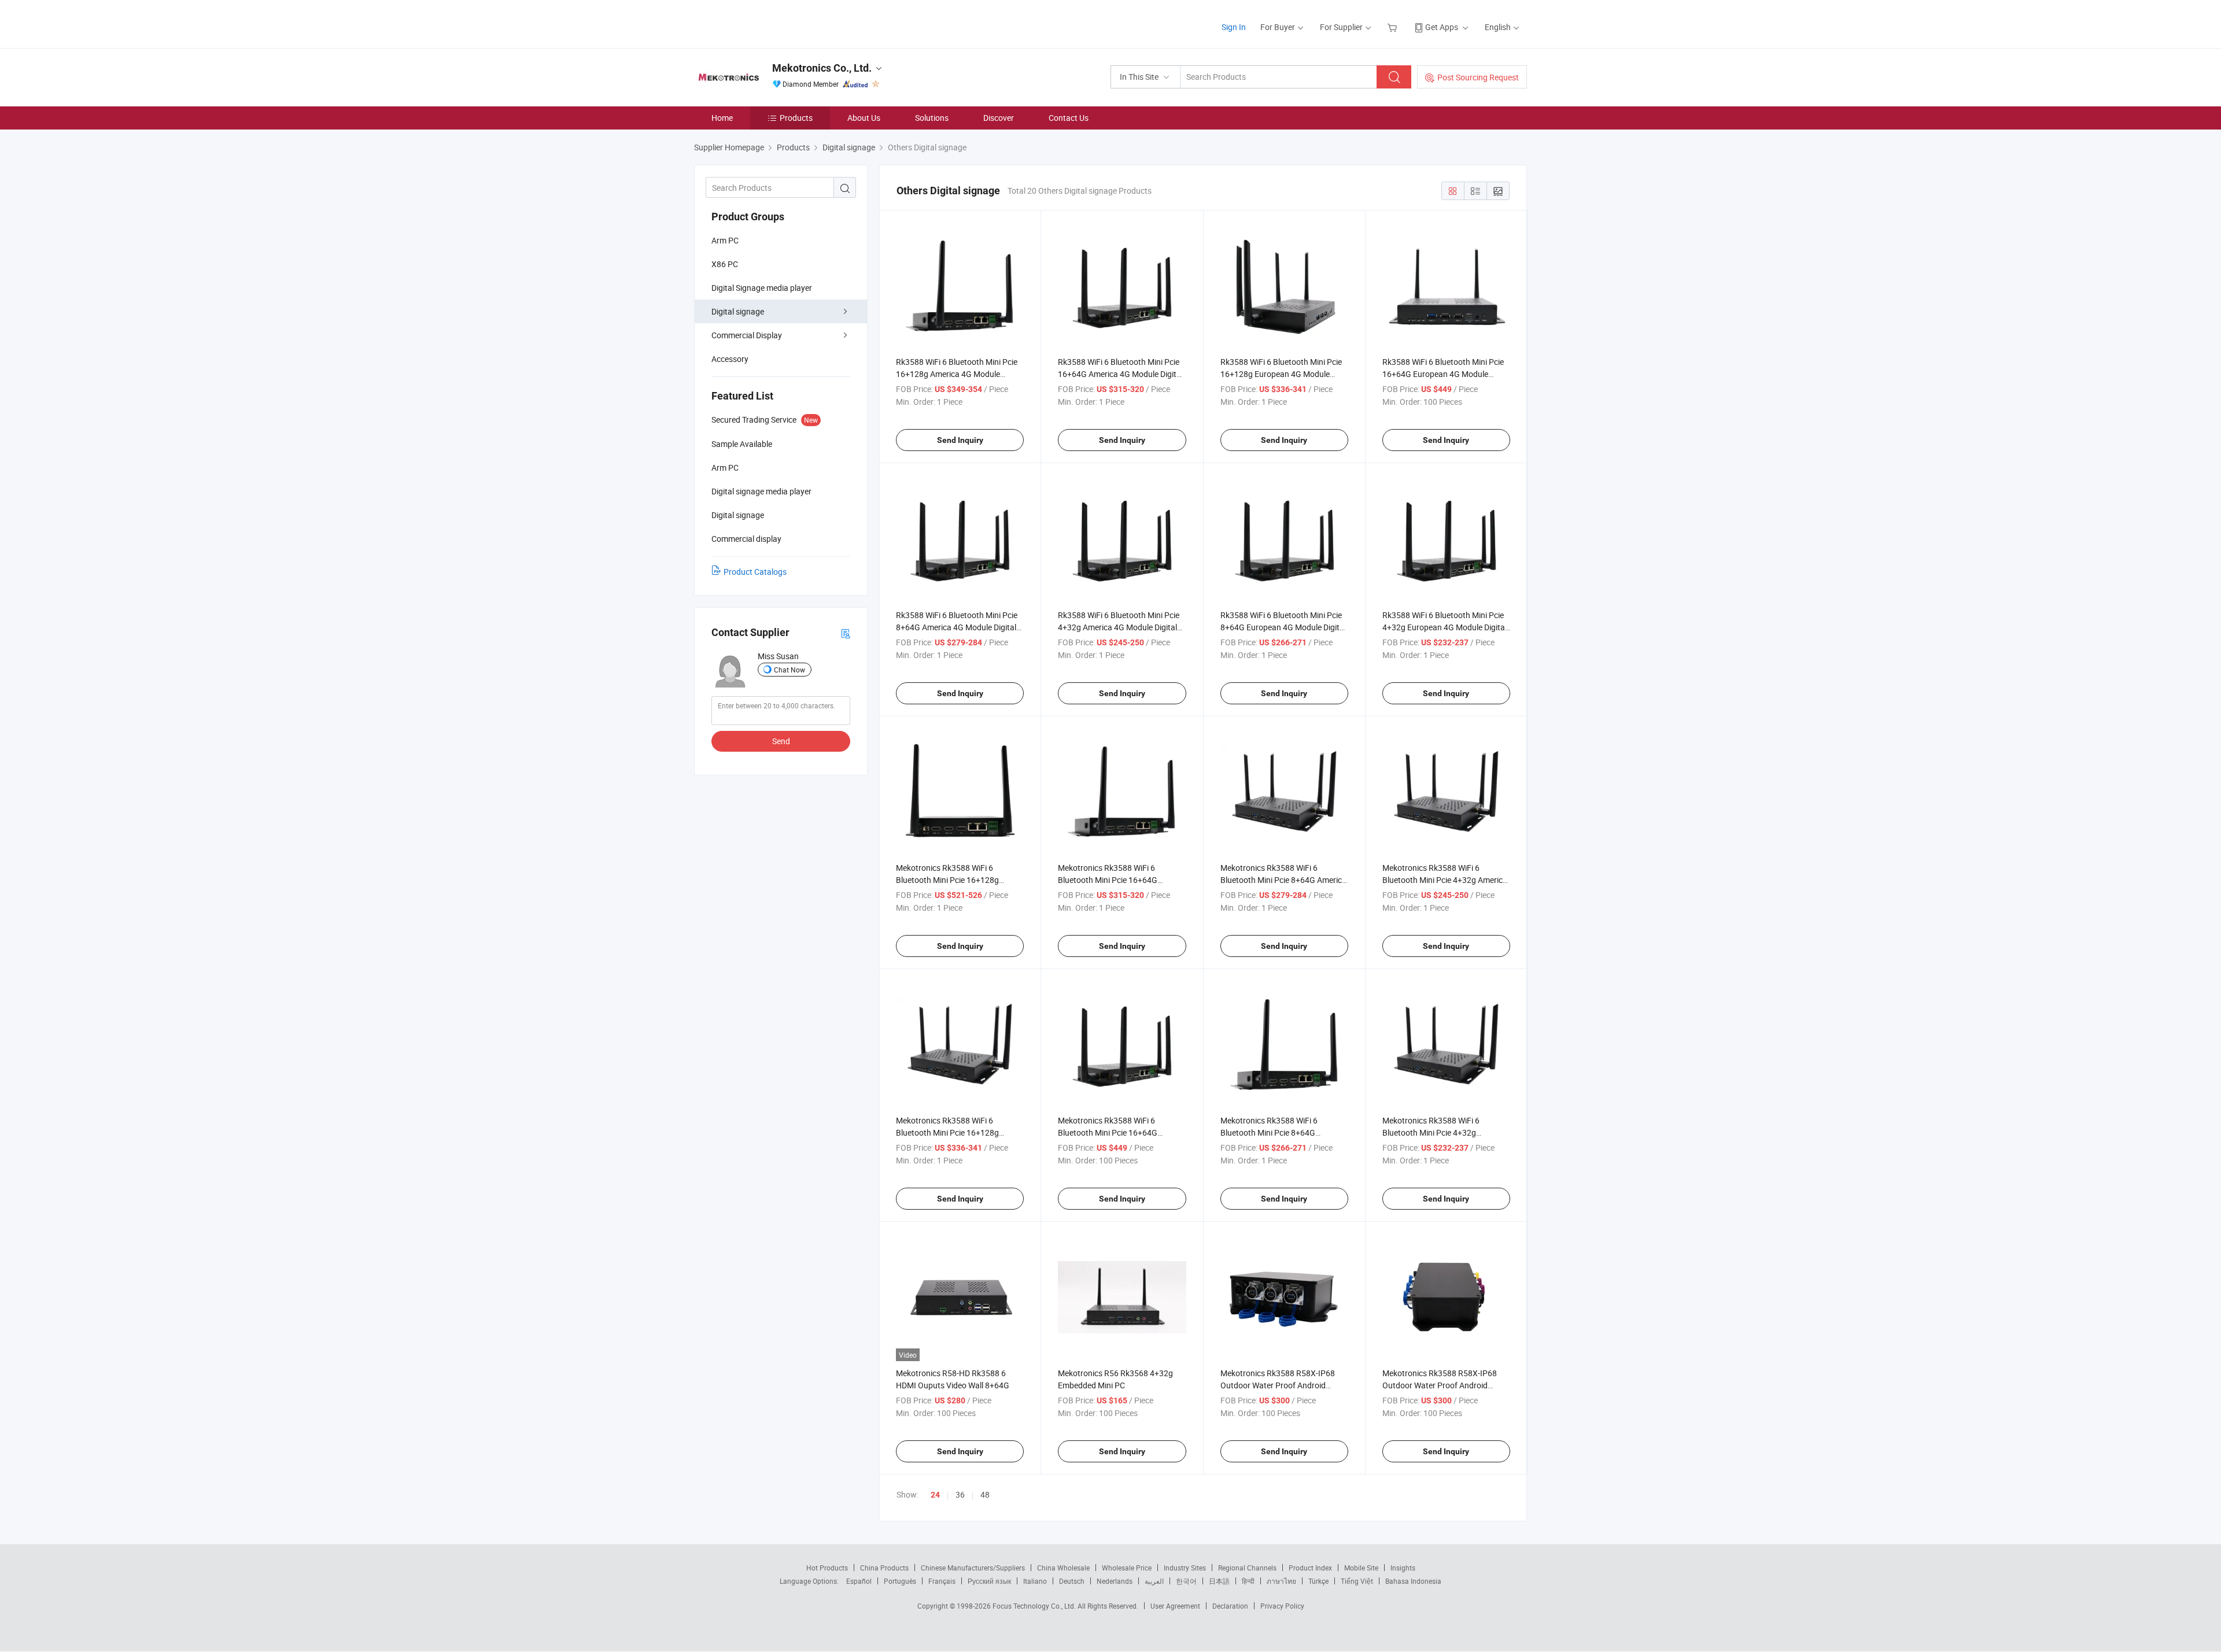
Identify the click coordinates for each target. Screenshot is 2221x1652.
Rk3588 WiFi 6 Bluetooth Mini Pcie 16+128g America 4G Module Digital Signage (957, 374)
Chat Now (789, 670)
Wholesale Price (1127, 1568)
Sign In (1234, 27)
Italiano (1035, 1581)
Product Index (1310, 1568)
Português (900, 1581)
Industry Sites (1185, 1568)
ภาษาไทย (1281, 1581)
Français (942, 1581)
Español (859, 1581)
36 (960, 1494)
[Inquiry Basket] (1394, 27)
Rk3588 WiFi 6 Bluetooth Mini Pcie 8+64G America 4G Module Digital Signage (957, 627)
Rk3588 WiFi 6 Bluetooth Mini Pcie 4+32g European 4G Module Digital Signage (1445, 627)
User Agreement (1175, 1606)
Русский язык (989, 1581)
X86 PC (725, 264)
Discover (999, 118)
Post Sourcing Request (1478, 77)
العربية (1154, 1581)
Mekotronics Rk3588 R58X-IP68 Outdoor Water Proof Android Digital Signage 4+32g (1440, 1385)
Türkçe (1318, 1581)
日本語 (1219, 1581)
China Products (884, 1568)
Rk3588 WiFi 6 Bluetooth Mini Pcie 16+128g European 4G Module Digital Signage (1281, 374)
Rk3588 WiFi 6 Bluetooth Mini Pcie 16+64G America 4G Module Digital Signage (1120, 374)
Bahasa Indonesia (1413, 1581)
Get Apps (1442, 27)
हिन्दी (1248, 1581)
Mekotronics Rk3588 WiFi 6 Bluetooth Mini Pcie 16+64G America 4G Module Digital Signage (1120, 880)
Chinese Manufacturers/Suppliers (973, 1568)
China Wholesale (1063, 1568)
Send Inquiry (960, 440)
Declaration (1230, 1606)
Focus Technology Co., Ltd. (1035, 1606)
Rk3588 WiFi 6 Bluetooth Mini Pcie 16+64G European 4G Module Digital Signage (1443, 374)
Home (722, 118)
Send (781, 741)
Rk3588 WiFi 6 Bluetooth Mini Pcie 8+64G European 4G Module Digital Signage (1283, 627)
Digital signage (738, 311)
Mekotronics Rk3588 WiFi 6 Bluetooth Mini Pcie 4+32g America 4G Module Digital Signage (1445, 880)
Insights (1403, 1568)
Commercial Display (747, 335)
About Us (864, 118)
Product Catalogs (755, 572)
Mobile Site (1361, 1568)
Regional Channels (1247, 1568)
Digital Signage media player (762, 288)
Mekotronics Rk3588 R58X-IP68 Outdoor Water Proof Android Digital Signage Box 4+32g (1278, 1385)
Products (796, 118)
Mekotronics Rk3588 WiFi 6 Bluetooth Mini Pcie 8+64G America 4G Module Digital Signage (1283, 880)
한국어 (1186, 1581)
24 (935, 1495)
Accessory (730, 359)
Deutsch (1072, 1581)
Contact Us (1069, 118)
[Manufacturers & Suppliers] (768, 23)
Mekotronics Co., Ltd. (822, 68)
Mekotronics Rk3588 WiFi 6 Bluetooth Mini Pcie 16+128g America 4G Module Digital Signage (958, 880)
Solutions (932, 118)
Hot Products (827, 1568)
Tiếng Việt (1357, 1581)
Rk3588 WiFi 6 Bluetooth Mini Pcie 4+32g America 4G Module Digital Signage (1119, 627)
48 (985, 1494)
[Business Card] (846, 633)
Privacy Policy (1282, 1606)
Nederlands (1115, 1581)
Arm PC (725, 240)
